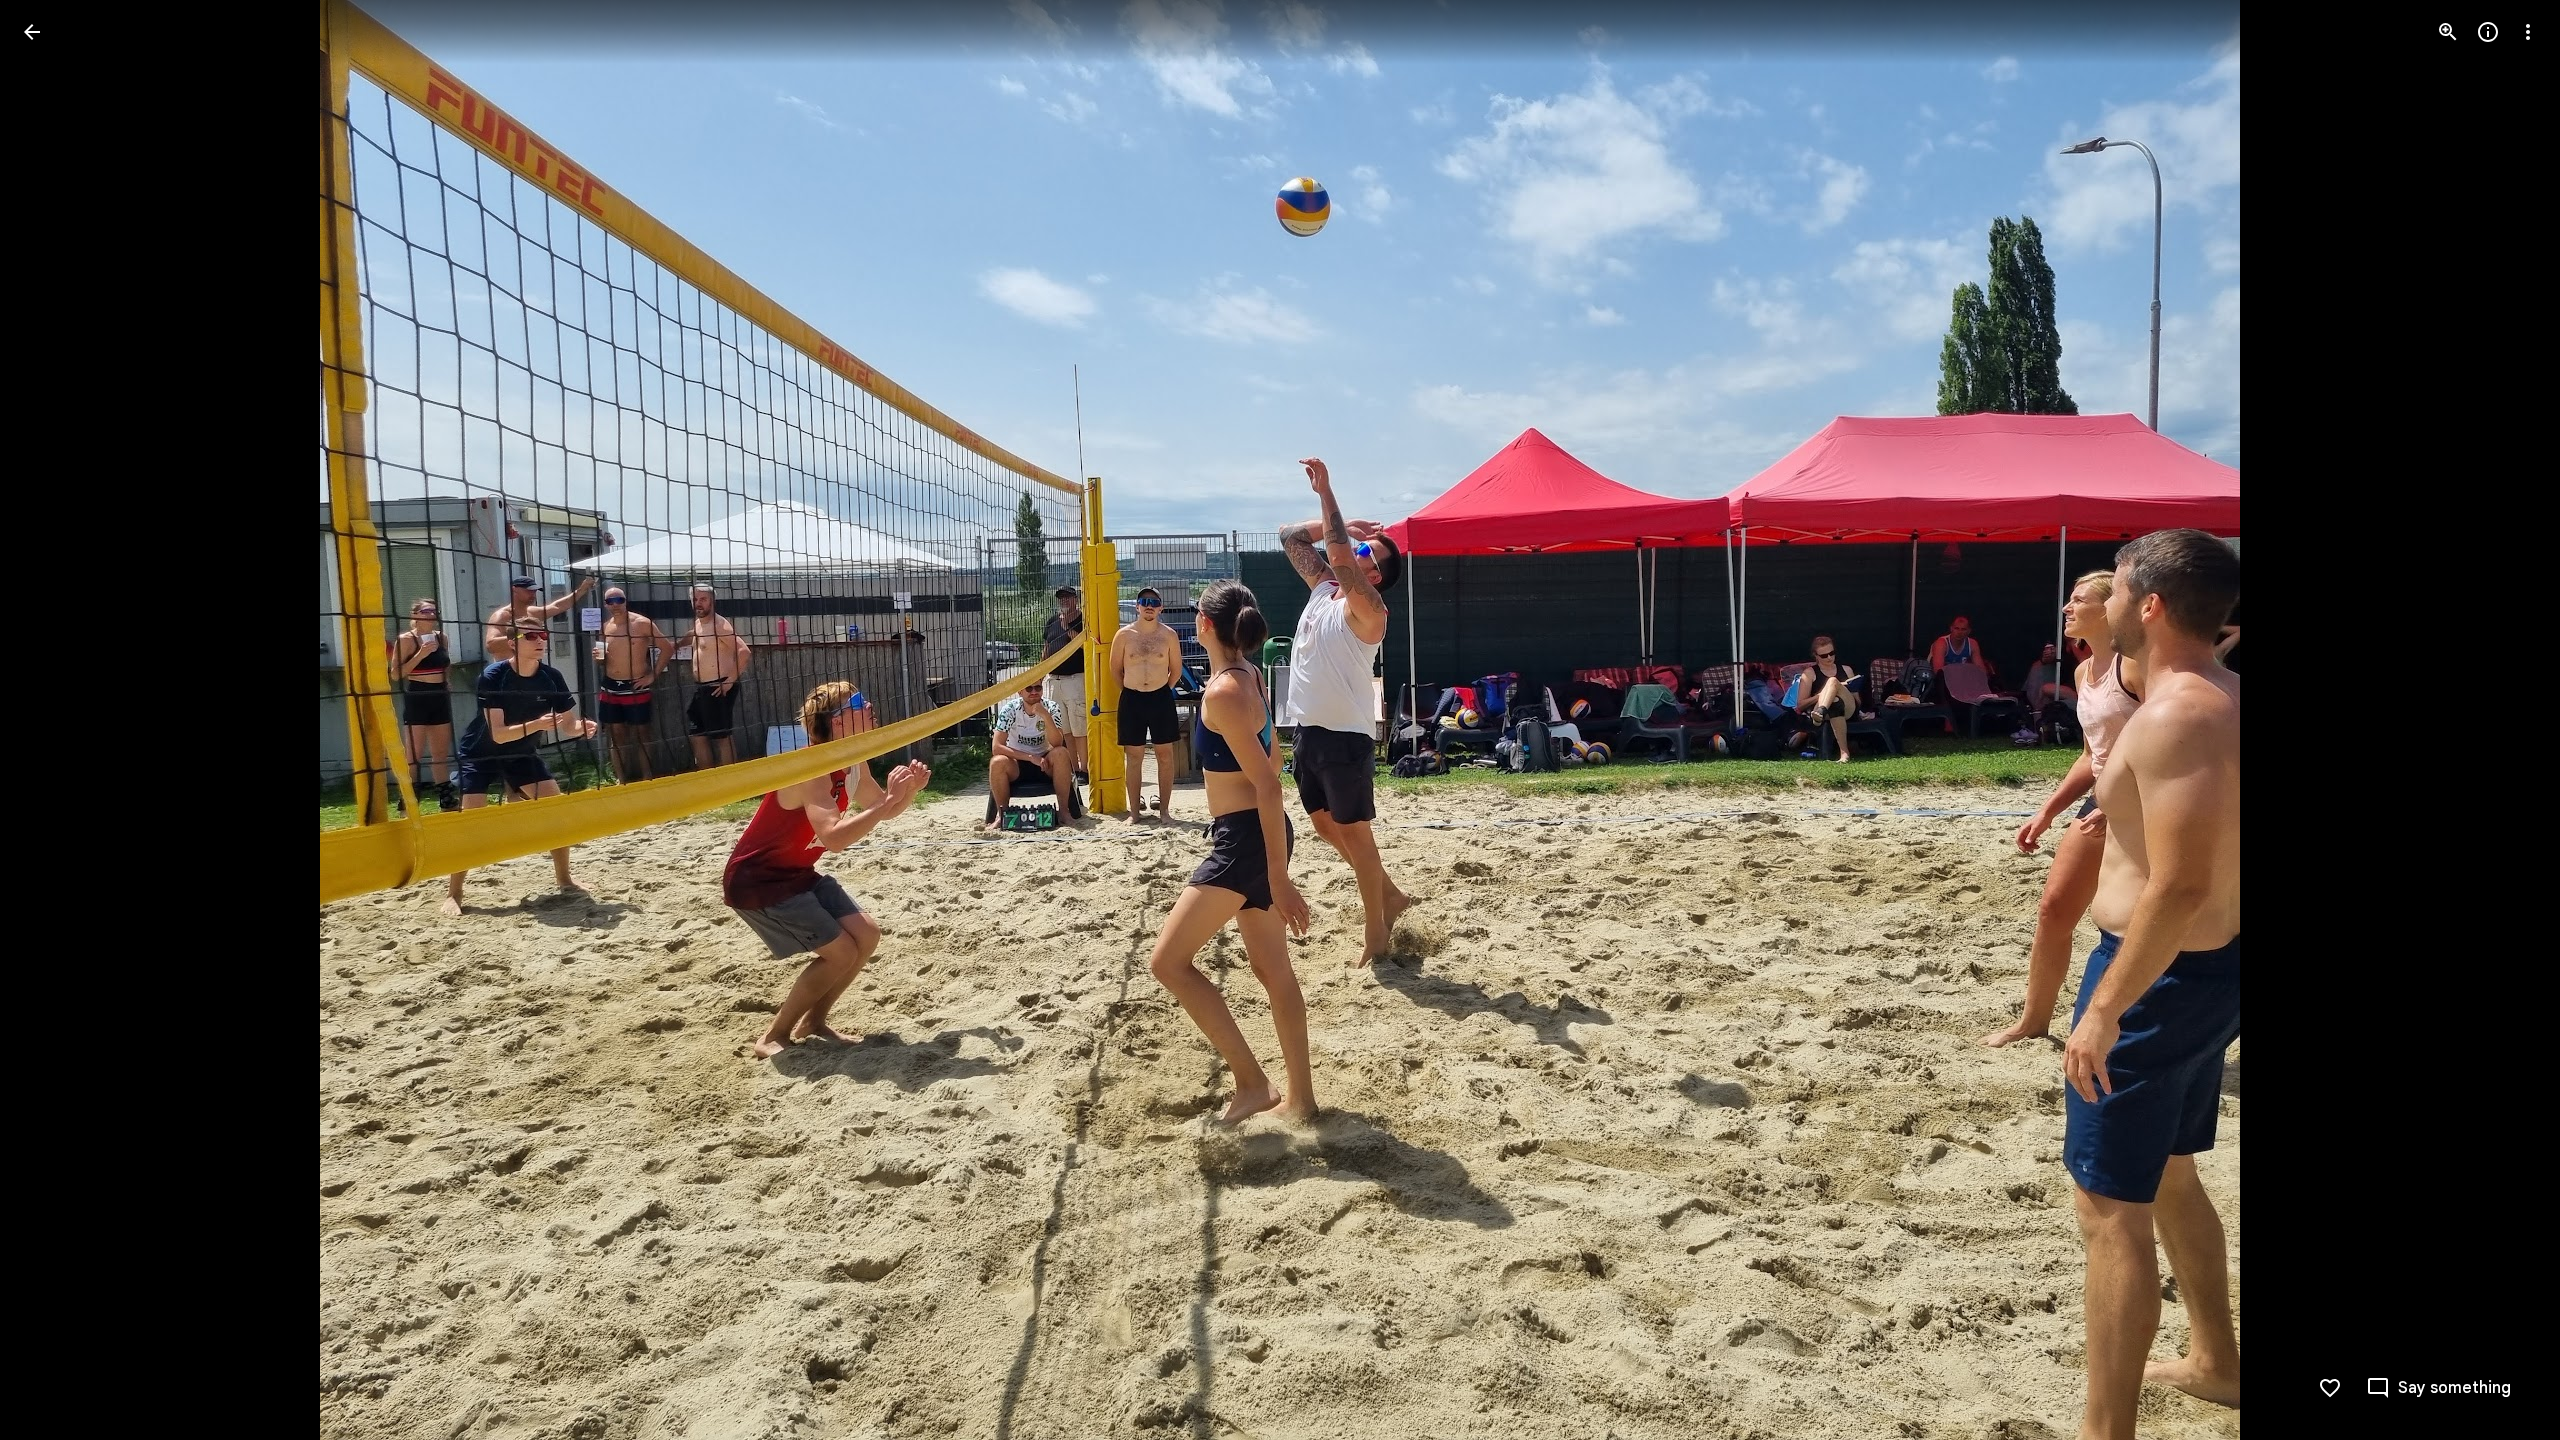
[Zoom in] (2448, 32)
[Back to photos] (32, 32)
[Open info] (2488, 32)
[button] (56, 720)
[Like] (2330, 1388)
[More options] (2528, 32)
